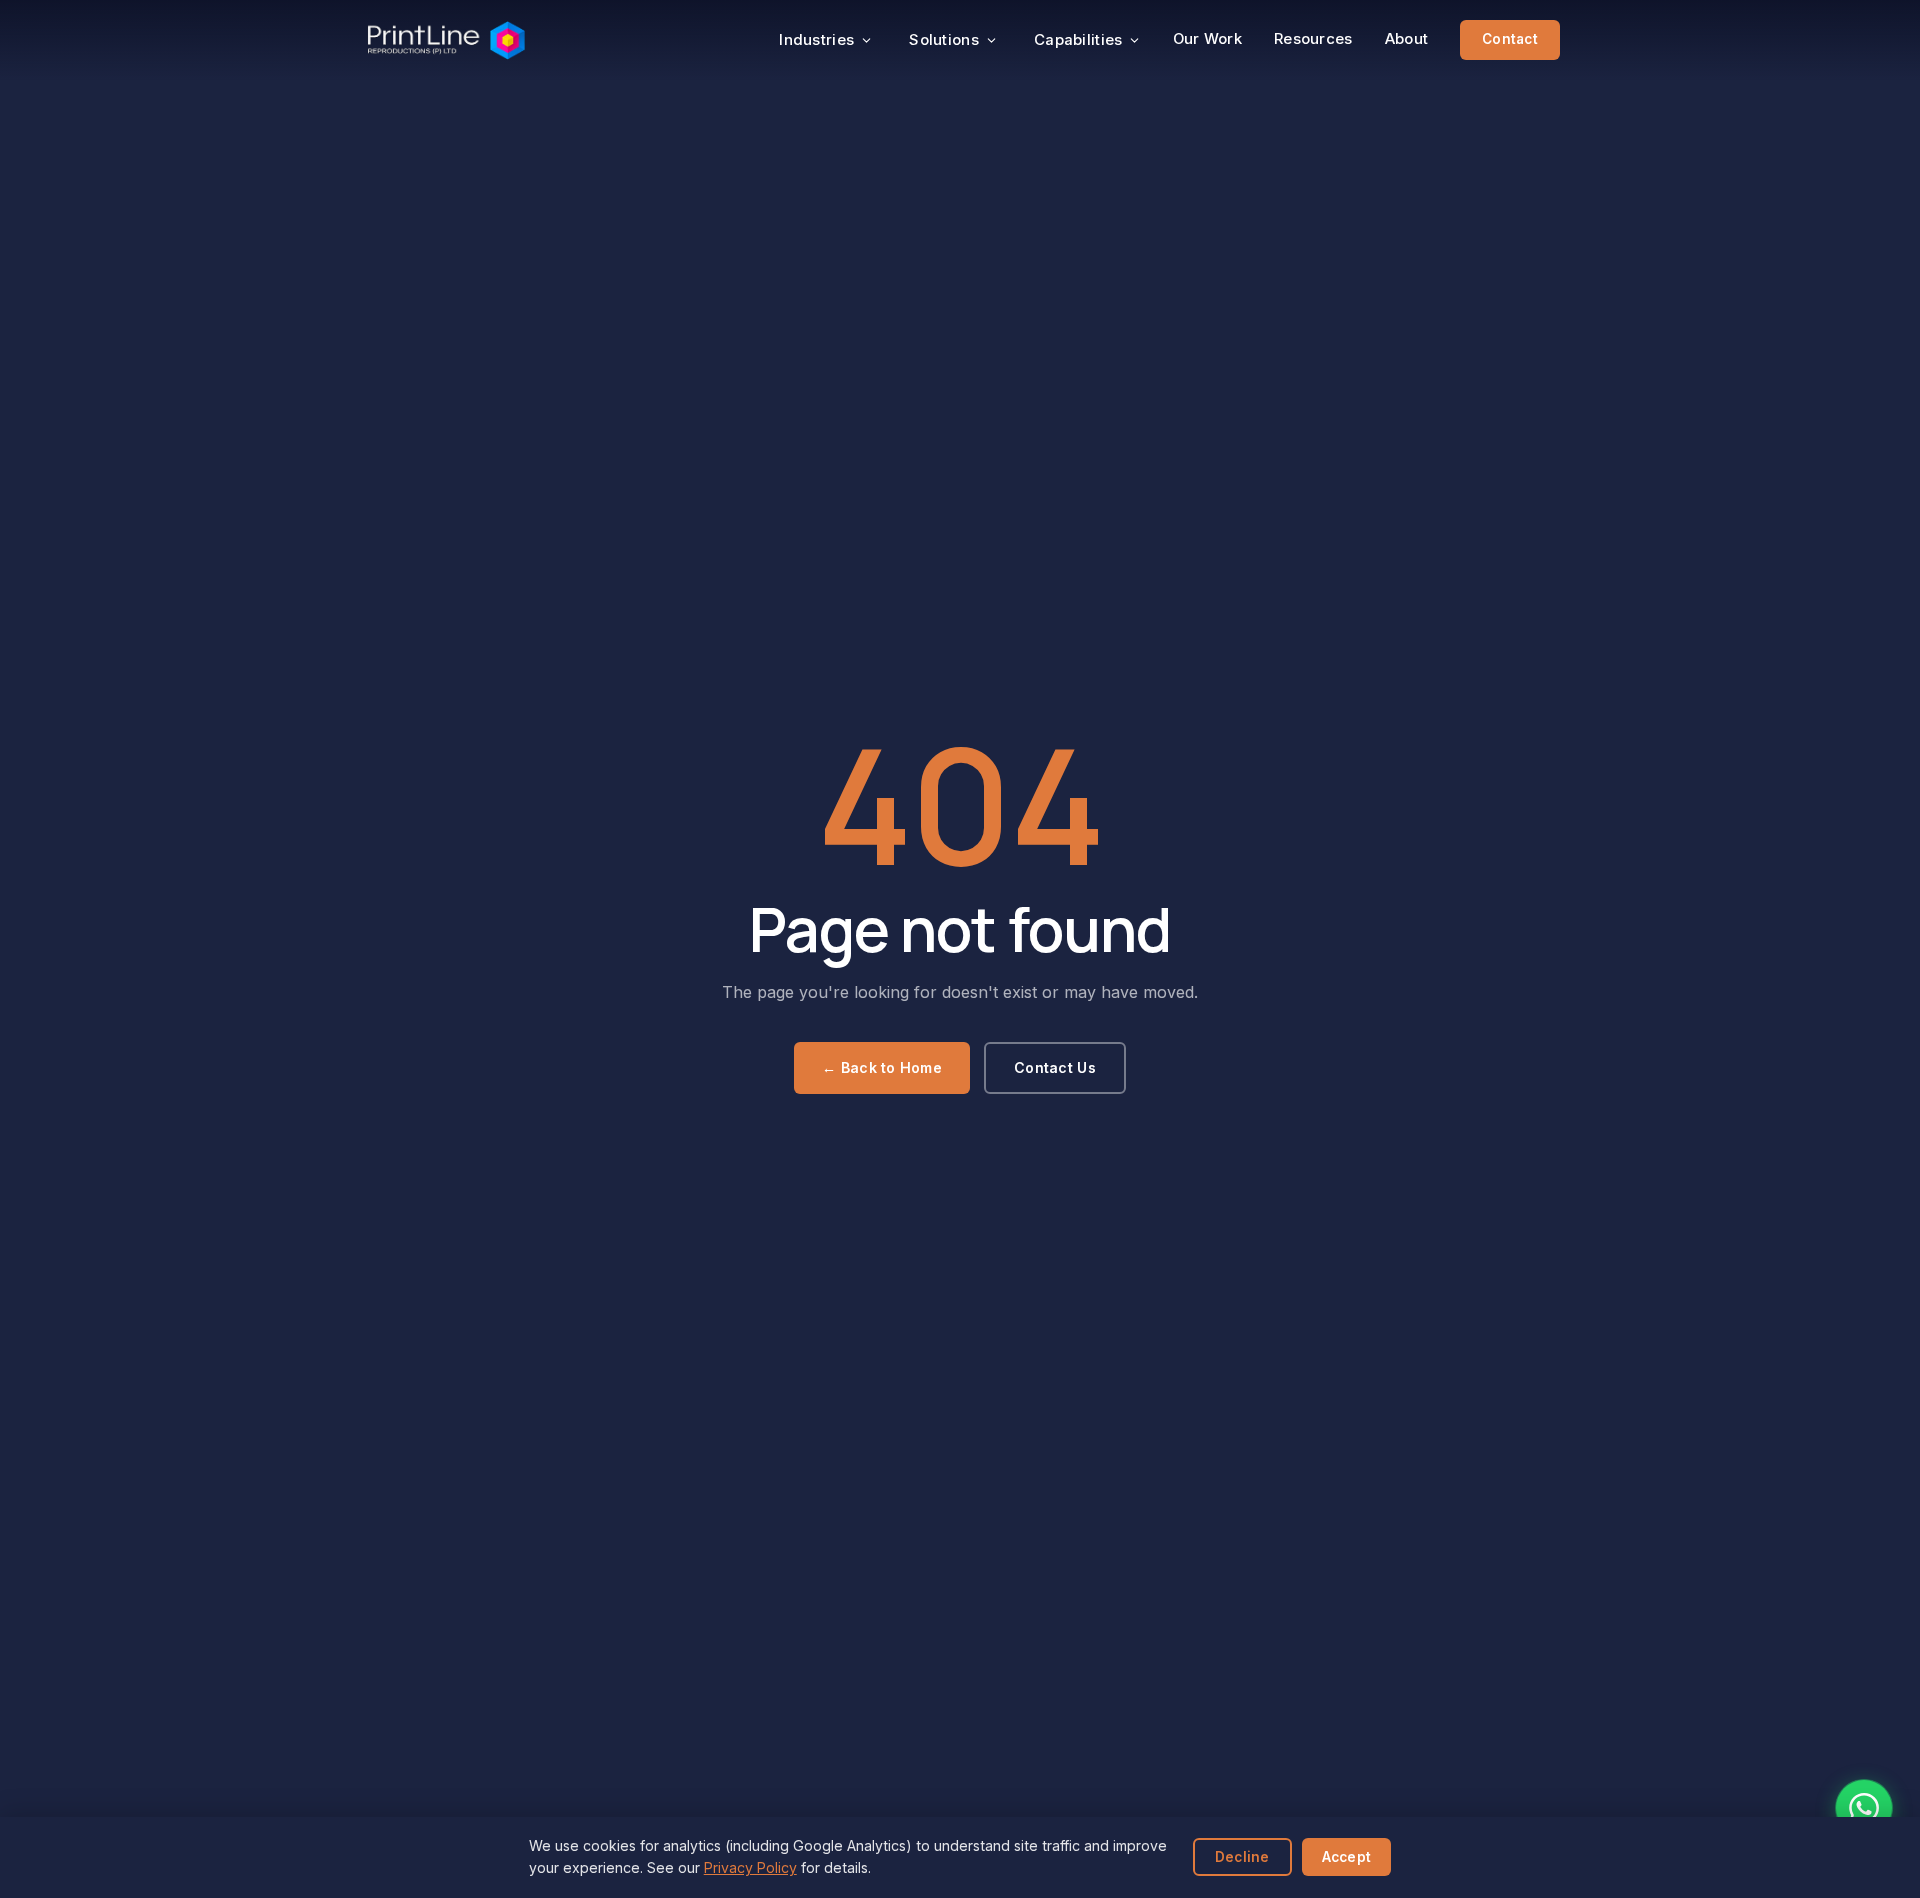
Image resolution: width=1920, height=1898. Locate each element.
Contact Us (1055, 1067)
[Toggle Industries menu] (866, 40)
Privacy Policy (750, 1867)
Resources (1313, 39)
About (1407, 39)
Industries (816, 40)
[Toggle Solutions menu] (991, 40)
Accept (1347, 1857)
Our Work (1207, 39)
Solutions (944, 40)
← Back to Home (882, 1067)
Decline (1242, 1857)
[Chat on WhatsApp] (1864, 1808)
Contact (1510, 39)
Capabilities (1078, 40)
